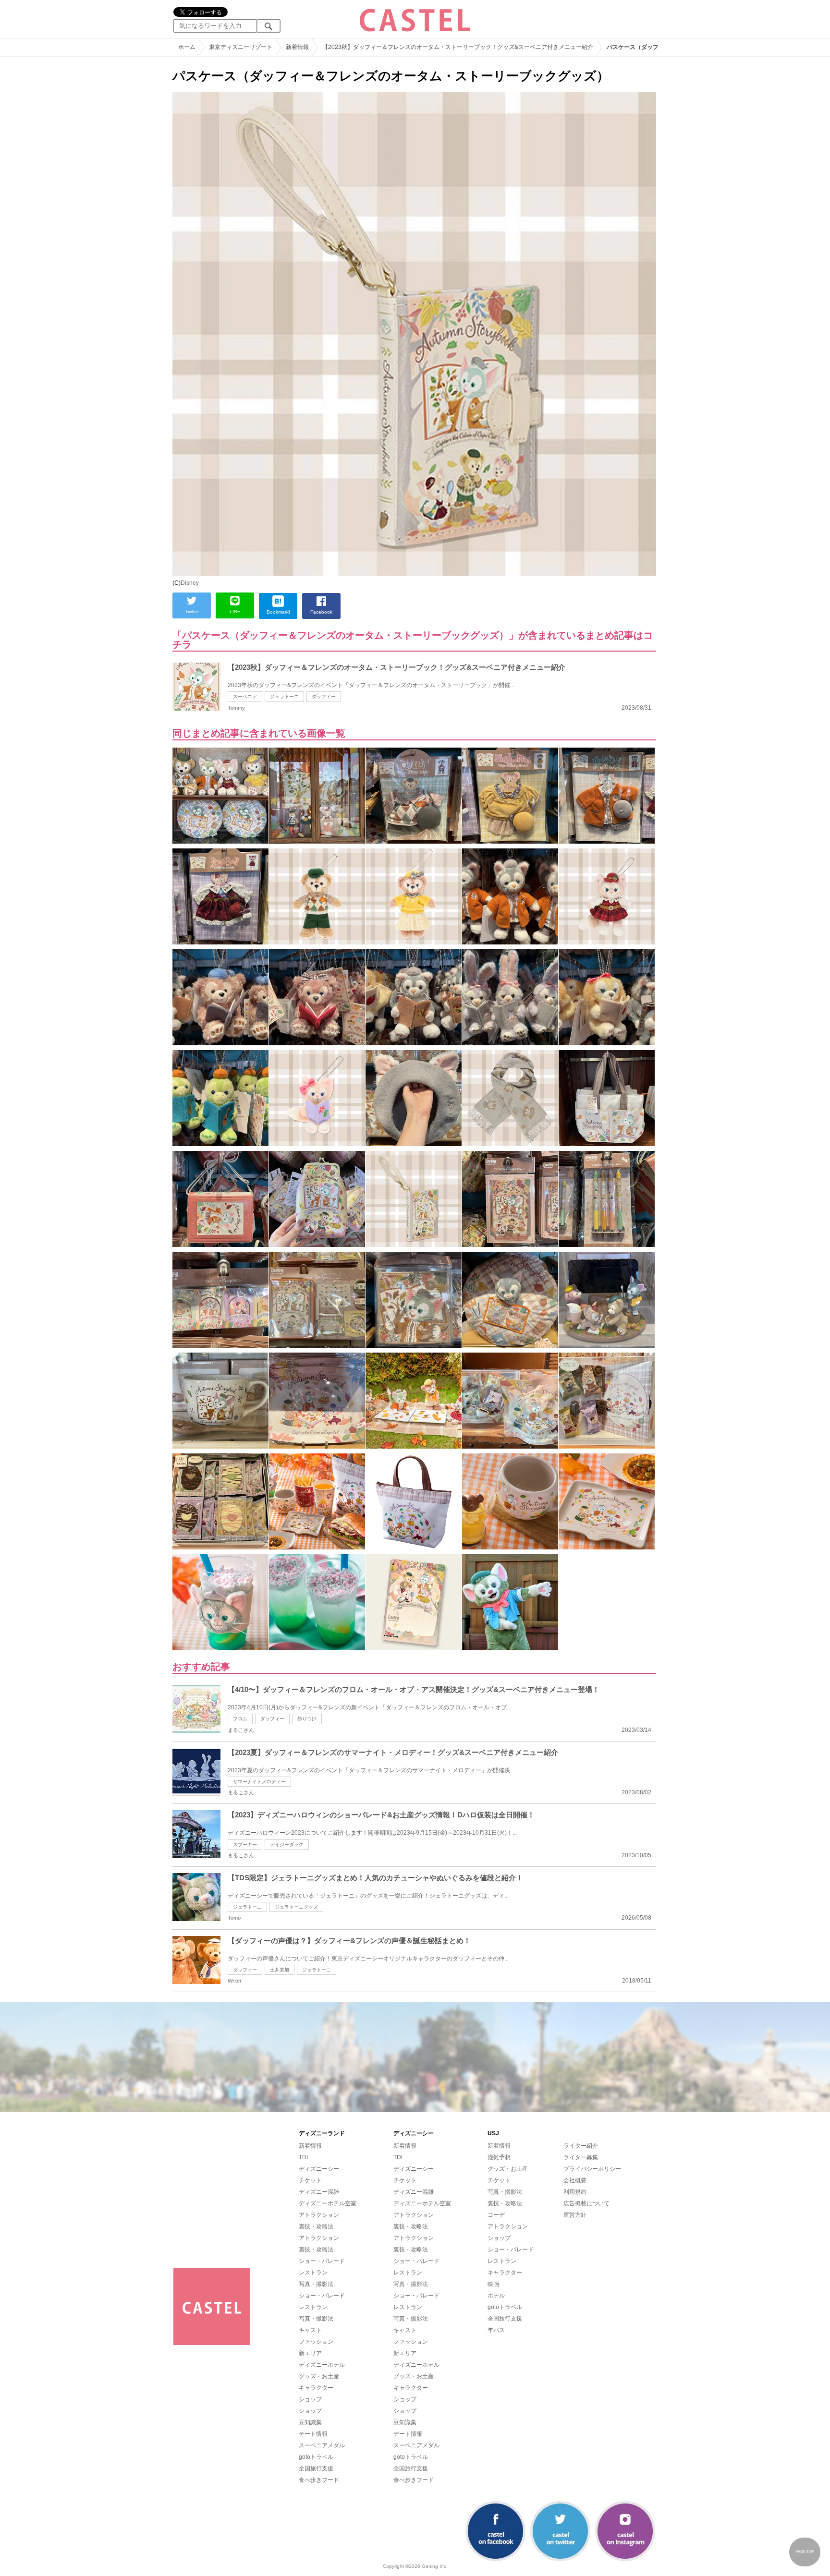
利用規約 (575, 2192)
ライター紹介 (581, 2146)
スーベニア (245, 696)
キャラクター (316, 2388)
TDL (304, 2157)
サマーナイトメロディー (259, 1782)
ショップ (310, 2399)
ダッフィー (324, 696)
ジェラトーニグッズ (296, 1907)
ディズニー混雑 (319, 2192)
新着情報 (310, 2146)
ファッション (316, 2342)
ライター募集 (581, 2157)
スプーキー (245, 1844)
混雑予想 (499, 2157)
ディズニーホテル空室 (328, 2203)
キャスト (310, 2330)
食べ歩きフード (319, 2480)
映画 (493, 2284)
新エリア (310, 2353)
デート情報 (313, 2434)
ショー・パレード (322, 2261)
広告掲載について (586, 2203)
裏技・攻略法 (316, 2226)
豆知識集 (310, 2422)
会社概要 (575, 2180)
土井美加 (280, 1970)
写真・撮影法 (316, 2284)
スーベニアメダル (322, 2445)
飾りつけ (307, 1719)
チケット (310, 2180)
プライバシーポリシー (592, 2169)
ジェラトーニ (284, 696)
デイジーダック (287, 1844)
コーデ (496, 2215)
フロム (240, 1719)
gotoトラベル (316, 2457)
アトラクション (319, 2215)
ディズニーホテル (322, 2365)
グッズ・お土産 (319, 2376)
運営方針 (575, 2215)
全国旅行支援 (316, 2468)
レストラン (313, 2273)
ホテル (496, 2296)
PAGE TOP (805, 2552)
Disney (190, 583)
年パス (496, 2330)
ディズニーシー (319, 2169)
